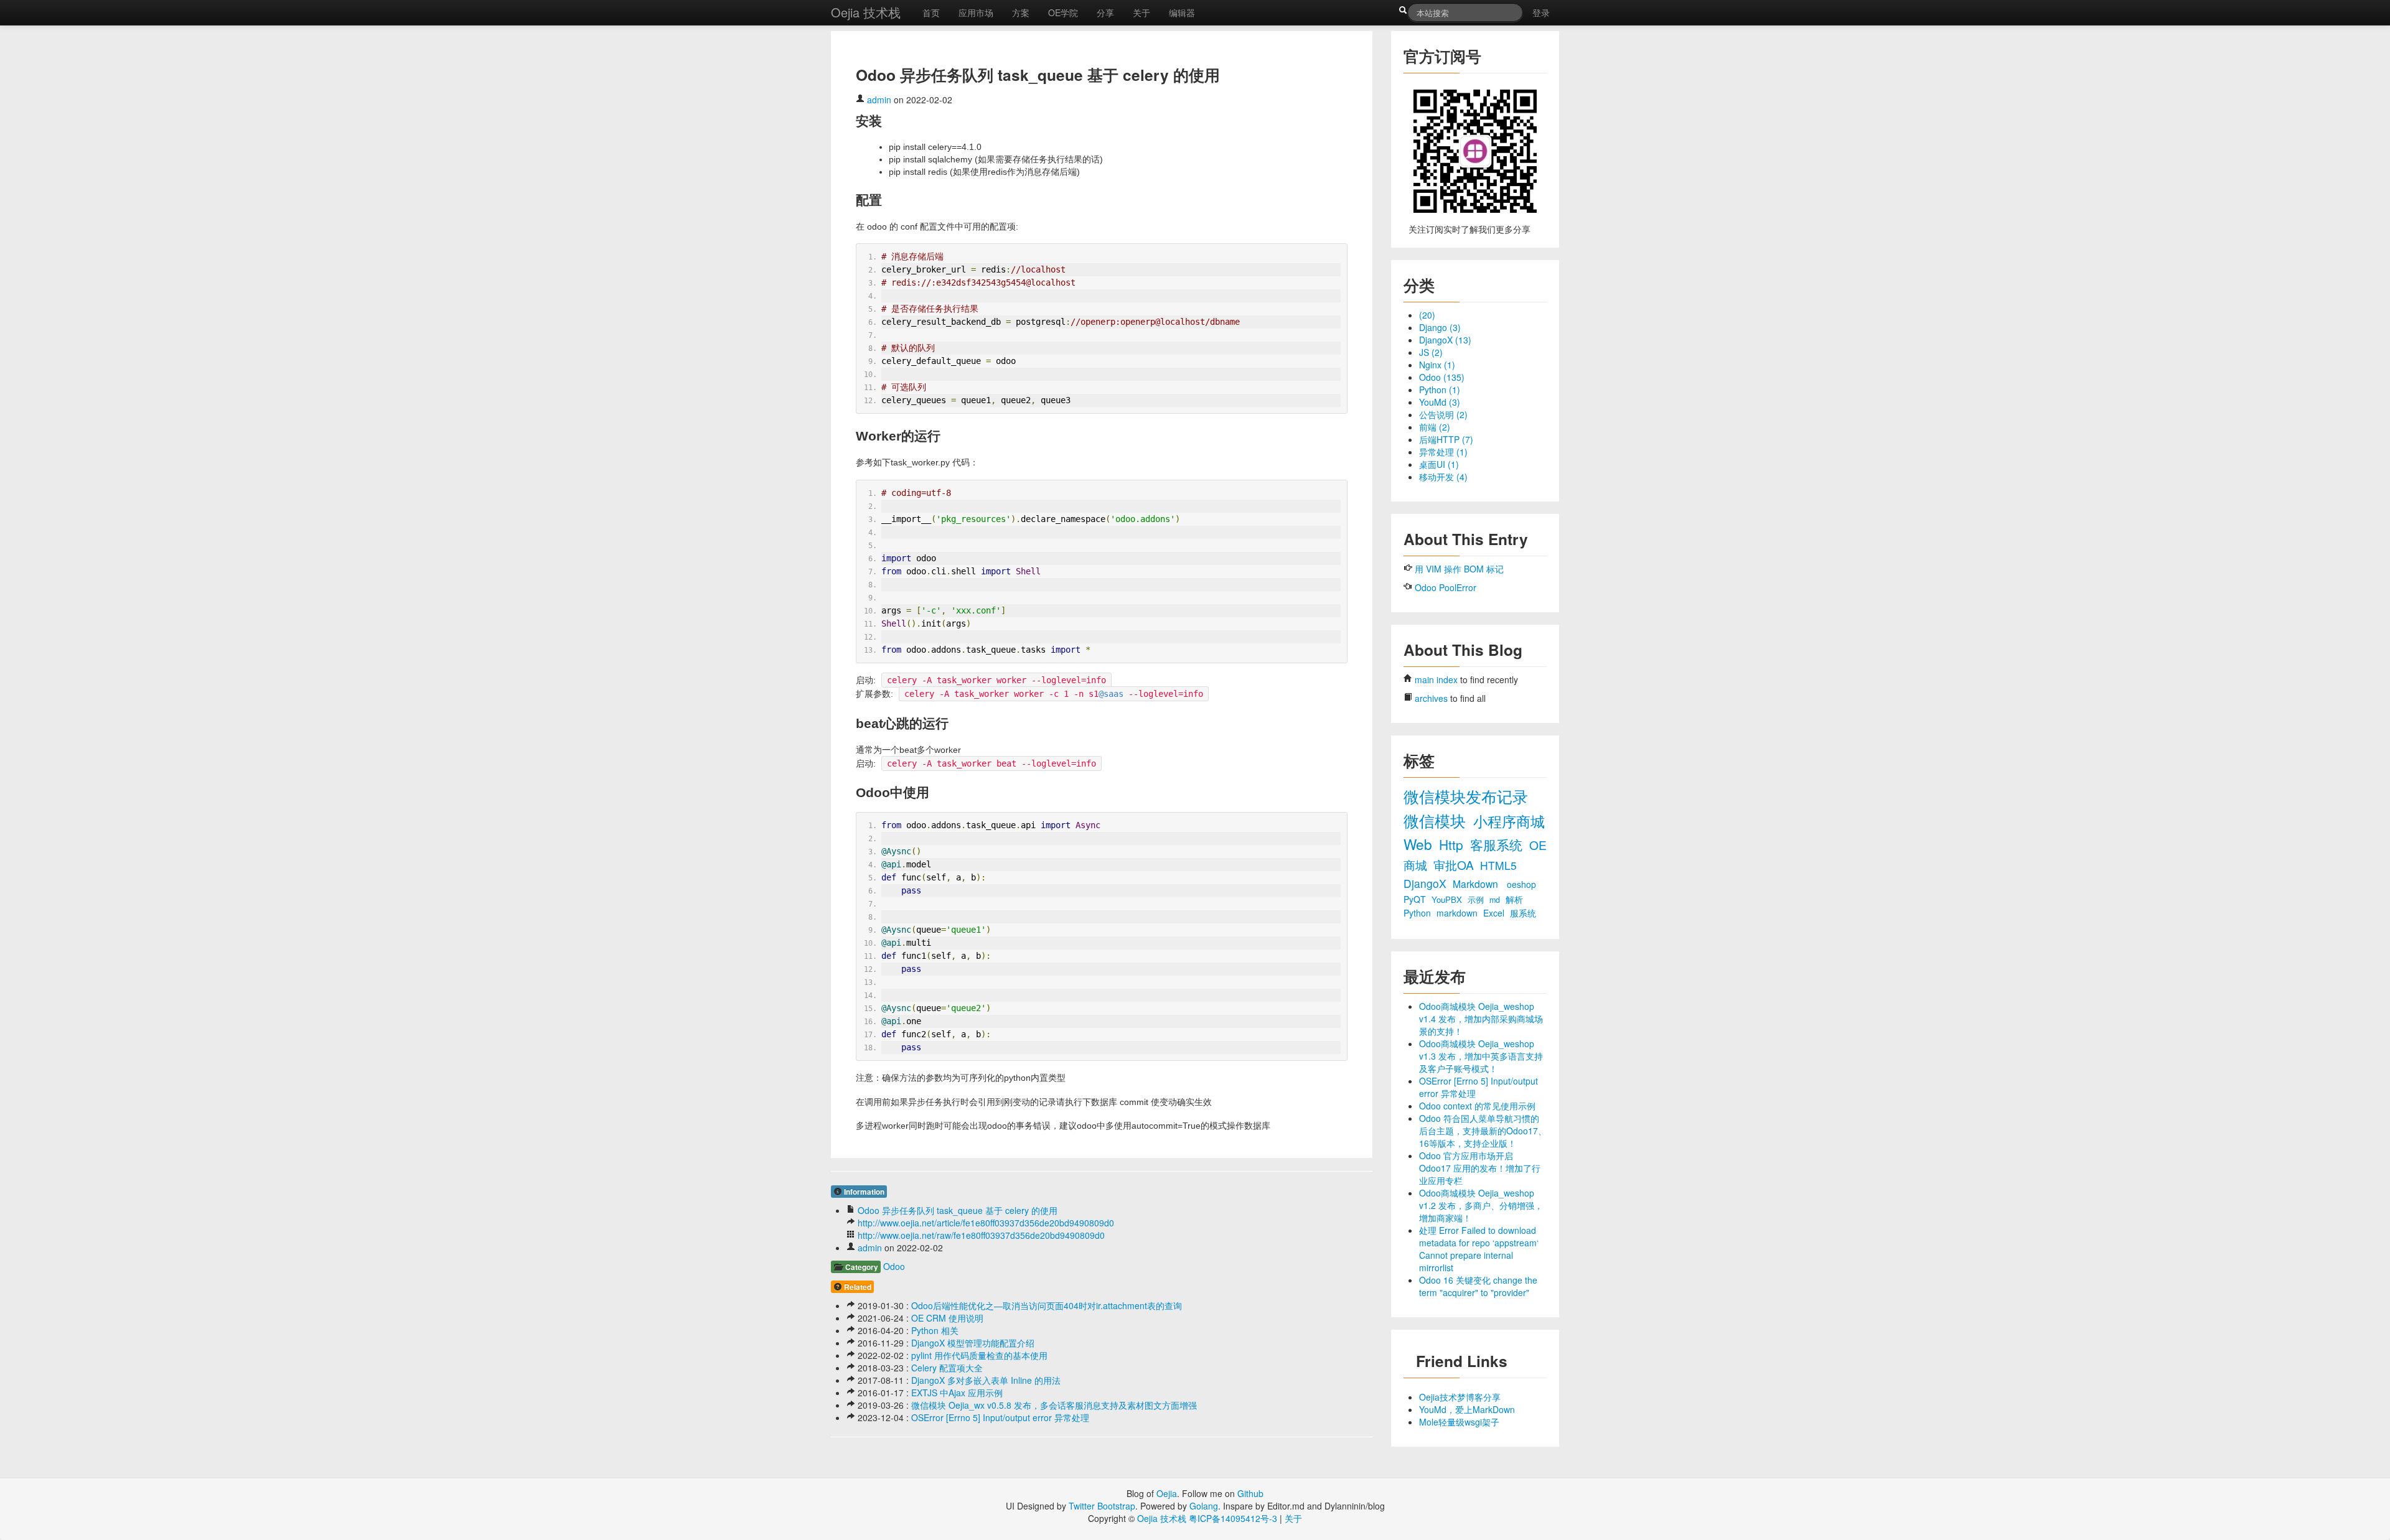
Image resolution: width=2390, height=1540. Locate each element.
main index (1436, 679)
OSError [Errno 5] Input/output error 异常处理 (1000, 1417)
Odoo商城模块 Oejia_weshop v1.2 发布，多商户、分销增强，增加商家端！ (1481, 1205)
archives (1431, 698)
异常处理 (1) (1443, 452)
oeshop (1521, 884)
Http (1453, 844)
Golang (1204, 1506)
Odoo (894, 1266)
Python (1418, 913)
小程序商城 (1509, 821)
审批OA (1455, 865)
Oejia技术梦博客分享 (1460, 1397)
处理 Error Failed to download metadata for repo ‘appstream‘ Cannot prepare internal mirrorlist (1479, 1249)
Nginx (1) (1437, 365)
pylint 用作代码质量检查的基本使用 (979, 1355)
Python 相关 (935, 1330)
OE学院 (1063, 12)
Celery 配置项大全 (947, 1368)
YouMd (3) (1440, 402)
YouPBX (1448, 899)
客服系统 (1498, 844)
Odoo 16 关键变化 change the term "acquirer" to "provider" (1478, 1286)
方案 (1021, 12)
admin (879, 100)
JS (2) (1431, 352)
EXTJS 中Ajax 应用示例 (957, 1393)
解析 (1514, 899)
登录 (1541, 12)
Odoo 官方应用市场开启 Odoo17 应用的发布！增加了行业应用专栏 (1480, 1168)
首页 (931, 12)
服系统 (1523, 913)
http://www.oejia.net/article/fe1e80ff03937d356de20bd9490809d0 (986, 1223)
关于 (1141, 12)
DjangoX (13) (1445, 340)
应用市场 (976, 12)
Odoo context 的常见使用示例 (1477, 1106)
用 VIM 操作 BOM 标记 (1459, 569)
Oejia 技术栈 (866, 12)
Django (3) (1440, 327)
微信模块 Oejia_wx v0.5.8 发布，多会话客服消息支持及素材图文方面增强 (1054, 1405)
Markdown (1477, 884)
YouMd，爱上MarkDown (1467, 1409)
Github (1250, 1493)
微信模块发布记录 (1466, 796)
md (1496, 900)
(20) (1427, 315)
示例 (1477, 900)
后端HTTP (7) (1446, 439)
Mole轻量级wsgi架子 (1459, 1422)
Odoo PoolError (1446, 587)
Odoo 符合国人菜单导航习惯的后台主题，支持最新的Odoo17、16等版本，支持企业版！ (1483, 1131)
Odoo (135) (1442, 377)
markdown (1458, 913)
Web (1420, 844)
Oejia (1167, 1493)
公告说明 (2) (1443, 414)
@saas (1111, 694)
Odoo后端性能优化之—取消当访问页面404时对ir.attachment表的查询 (1047, 1305)
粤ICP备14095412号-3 (1233, 1518)
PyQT (1416, 899)
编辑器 (1182, 12)
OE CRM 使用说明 (947, 1318)
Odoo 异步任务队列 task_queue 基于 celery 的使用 (958, 1210)
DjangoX (1427, 883)
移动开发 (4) (1443, 477)
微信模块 (1437, 820)
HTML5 (1498, 865)
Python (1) (1440, 390)
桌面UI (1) (1439, 464)
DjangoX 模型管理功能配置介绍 (973, 1343)
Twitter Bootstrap (1102, 1506)
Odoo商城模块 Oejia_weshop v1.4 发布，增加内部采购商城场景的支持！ (1481, 1019)
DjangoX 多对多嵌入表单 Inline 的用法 (986, 1380)
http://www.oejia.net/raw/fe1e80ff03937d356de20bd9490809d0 (981, 1235)
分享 (1105, 12)
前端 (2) (1435, 427)
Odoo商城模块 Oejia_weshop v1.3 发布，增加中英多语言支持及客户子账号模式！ (1481, 1056)
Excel (1495, 913)
